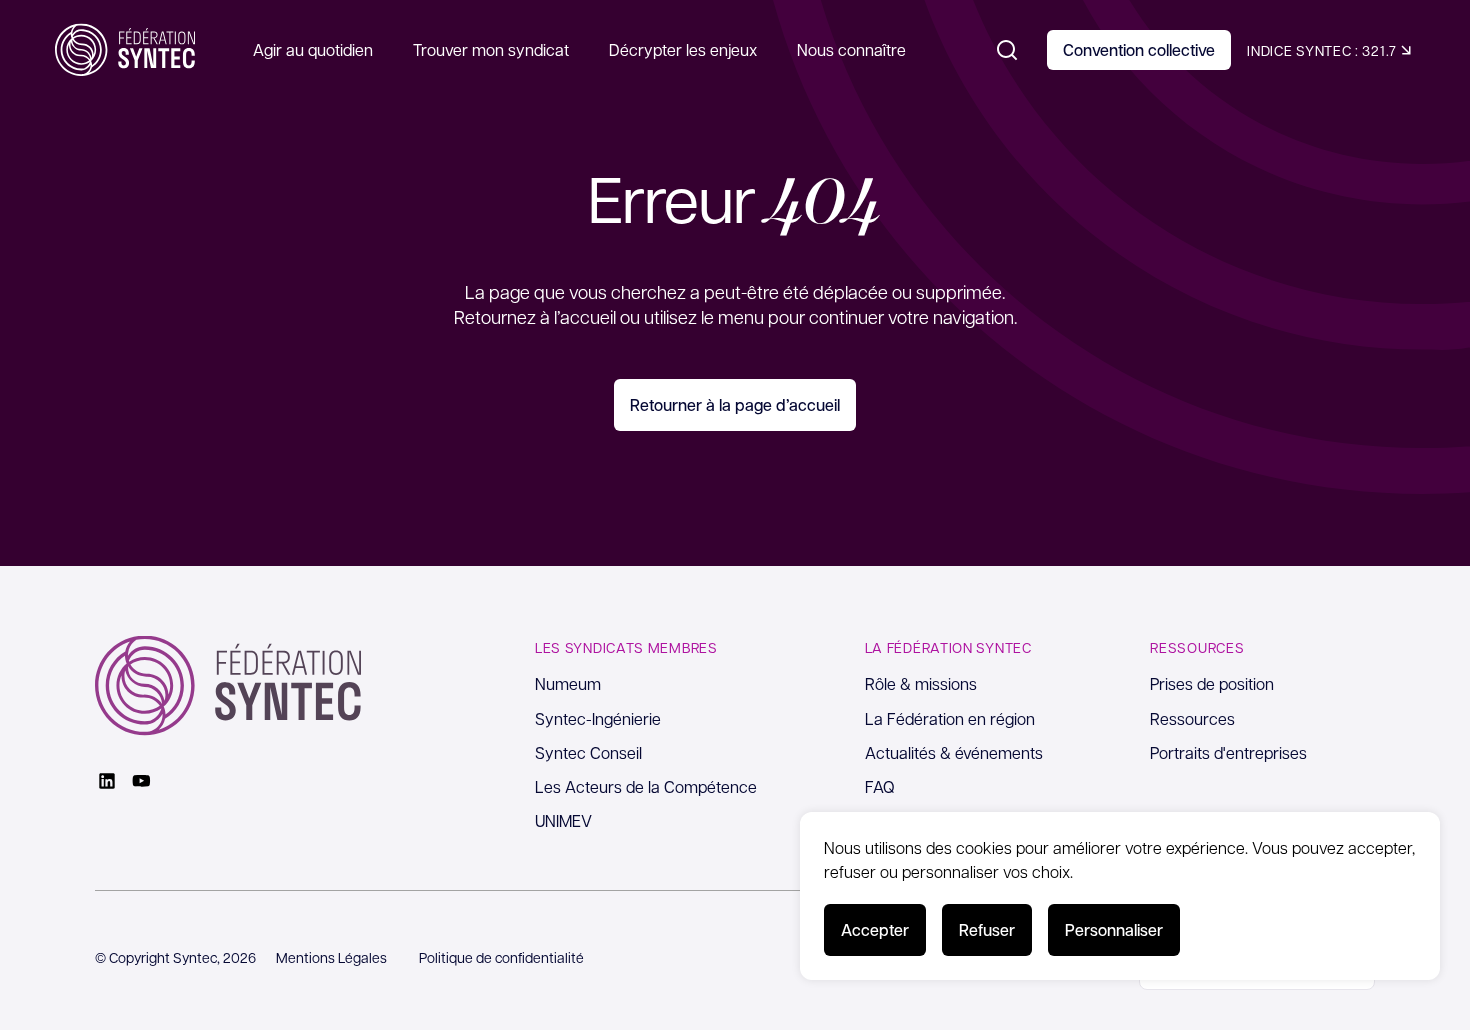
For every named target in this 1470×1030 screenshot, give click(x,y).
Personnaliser (1114, 929)
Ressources (1192, 718)
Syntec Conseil (588, 752)
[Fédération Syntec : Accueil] (125, 50)
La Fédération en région (950, 718)
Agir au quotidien (313, 49)
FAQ (880, 786)
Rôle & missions (921, 683)
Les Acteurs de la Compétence (646, 786)
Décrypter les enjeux (683, 49)
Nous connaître (851, 49)
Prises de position (1212, 683)
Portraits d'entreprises (1228, 752)
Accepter (875, 929)
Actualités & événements (954, 752)
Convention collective (1139, 49)
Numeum (568, 683)
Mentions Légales (331, 957)
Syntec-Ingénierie (598, 718)
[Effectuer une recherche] (1007, 50)
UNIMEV (563, 820)
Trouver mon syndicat (491, 49)
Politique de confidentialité (501, 957)
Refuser (987, 929)
